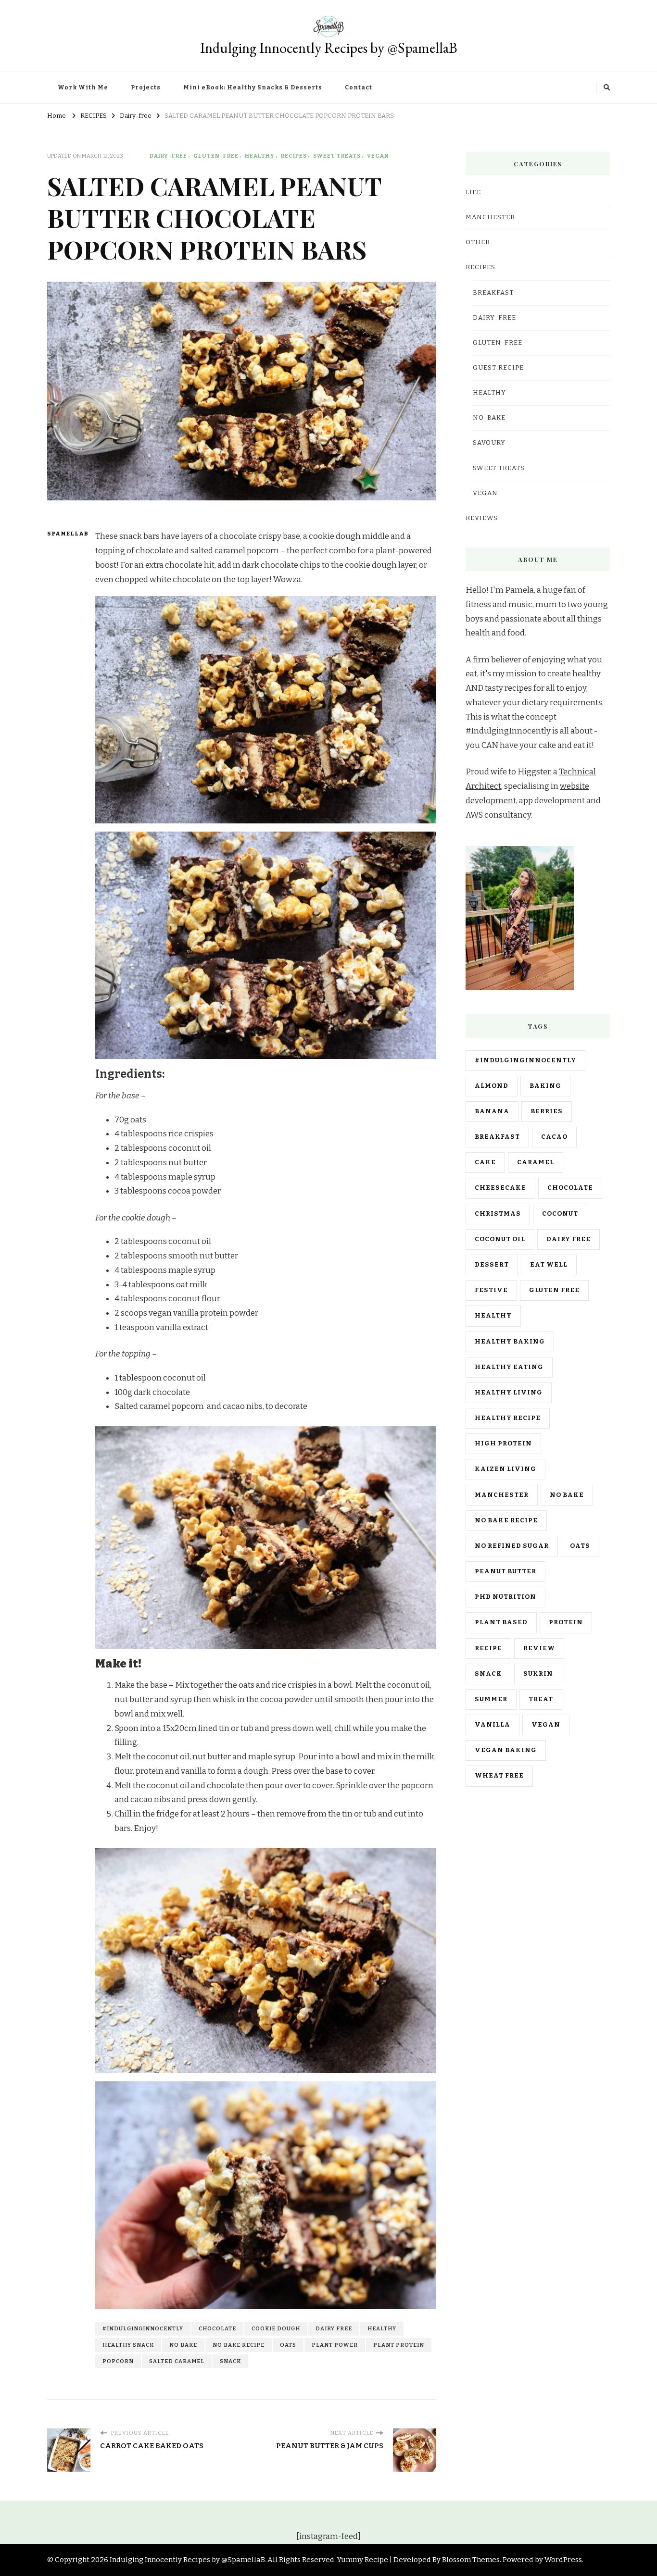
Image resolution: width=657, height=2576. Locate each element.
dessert (492, 1265)
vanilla (493, 1725)
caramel (536, 1162)
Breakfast (493, 293)
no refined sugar (512, 1546)
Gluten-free (216, 156)
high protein (503, 1444)
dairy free (334, 2328)
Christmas (498, 1214)
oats (288, 2345)
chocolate (217, 2328)
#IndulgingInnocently (143, 2328)
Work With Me (83, 87)
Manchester (502, 1495)
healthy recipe (508, 1418)
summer (491, 1699)
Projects (146, 87)
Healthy (260, 156)
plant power (335, 2345)
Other (478, 242)
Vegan (378, 156)
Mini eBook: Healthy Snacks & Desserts (253, 87)
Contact (359, 87)
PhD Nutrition (505, 1597)
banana (492, 1111)
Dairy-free (168, 156)
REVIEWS (482, 518)
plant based (501, 1622)
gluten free (554, 1290)
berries (547, 1111)
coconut (560, 1214)
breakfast (497, 1137)
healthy (382, 2328)
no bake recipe (239, 2345)
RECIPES (294, 156)
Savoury (489, 443)
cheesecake (500, 1188)
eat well (549, 1265)
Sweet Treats (337, 156)
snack (230, 2361)
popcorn (118, 2361)
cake (485, 1162)
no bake (183, 2345)
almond (492, 1086)
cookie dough (276, 2328)
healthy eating (509, 1367)
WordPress (563, 2560)
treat (541, 1699)
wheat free (499, 1776)
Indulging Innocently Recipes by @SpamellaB (329, 48)
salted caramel (177, 2361)
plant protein (399, 2345)
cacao (554, 1137)
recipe (488, 1648)
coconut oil (500, 1239)
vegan (546, 1725)
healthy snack (128, 2345)
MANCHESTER (490, 217)
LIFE (473, 192)
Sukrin (538, 1674)
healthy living (509, 1393)
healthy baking (510, 1342)
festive (491, 1290)
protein (566, 1622)
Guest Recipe (498, 368)
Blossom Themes (471, 2560)
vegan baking (506, 1750)
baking (545, 1086)
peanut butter (505, 1571)
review (539, 1648)
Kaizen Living (505, 1469)
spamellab (65, 534)
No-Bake (489, 418)
